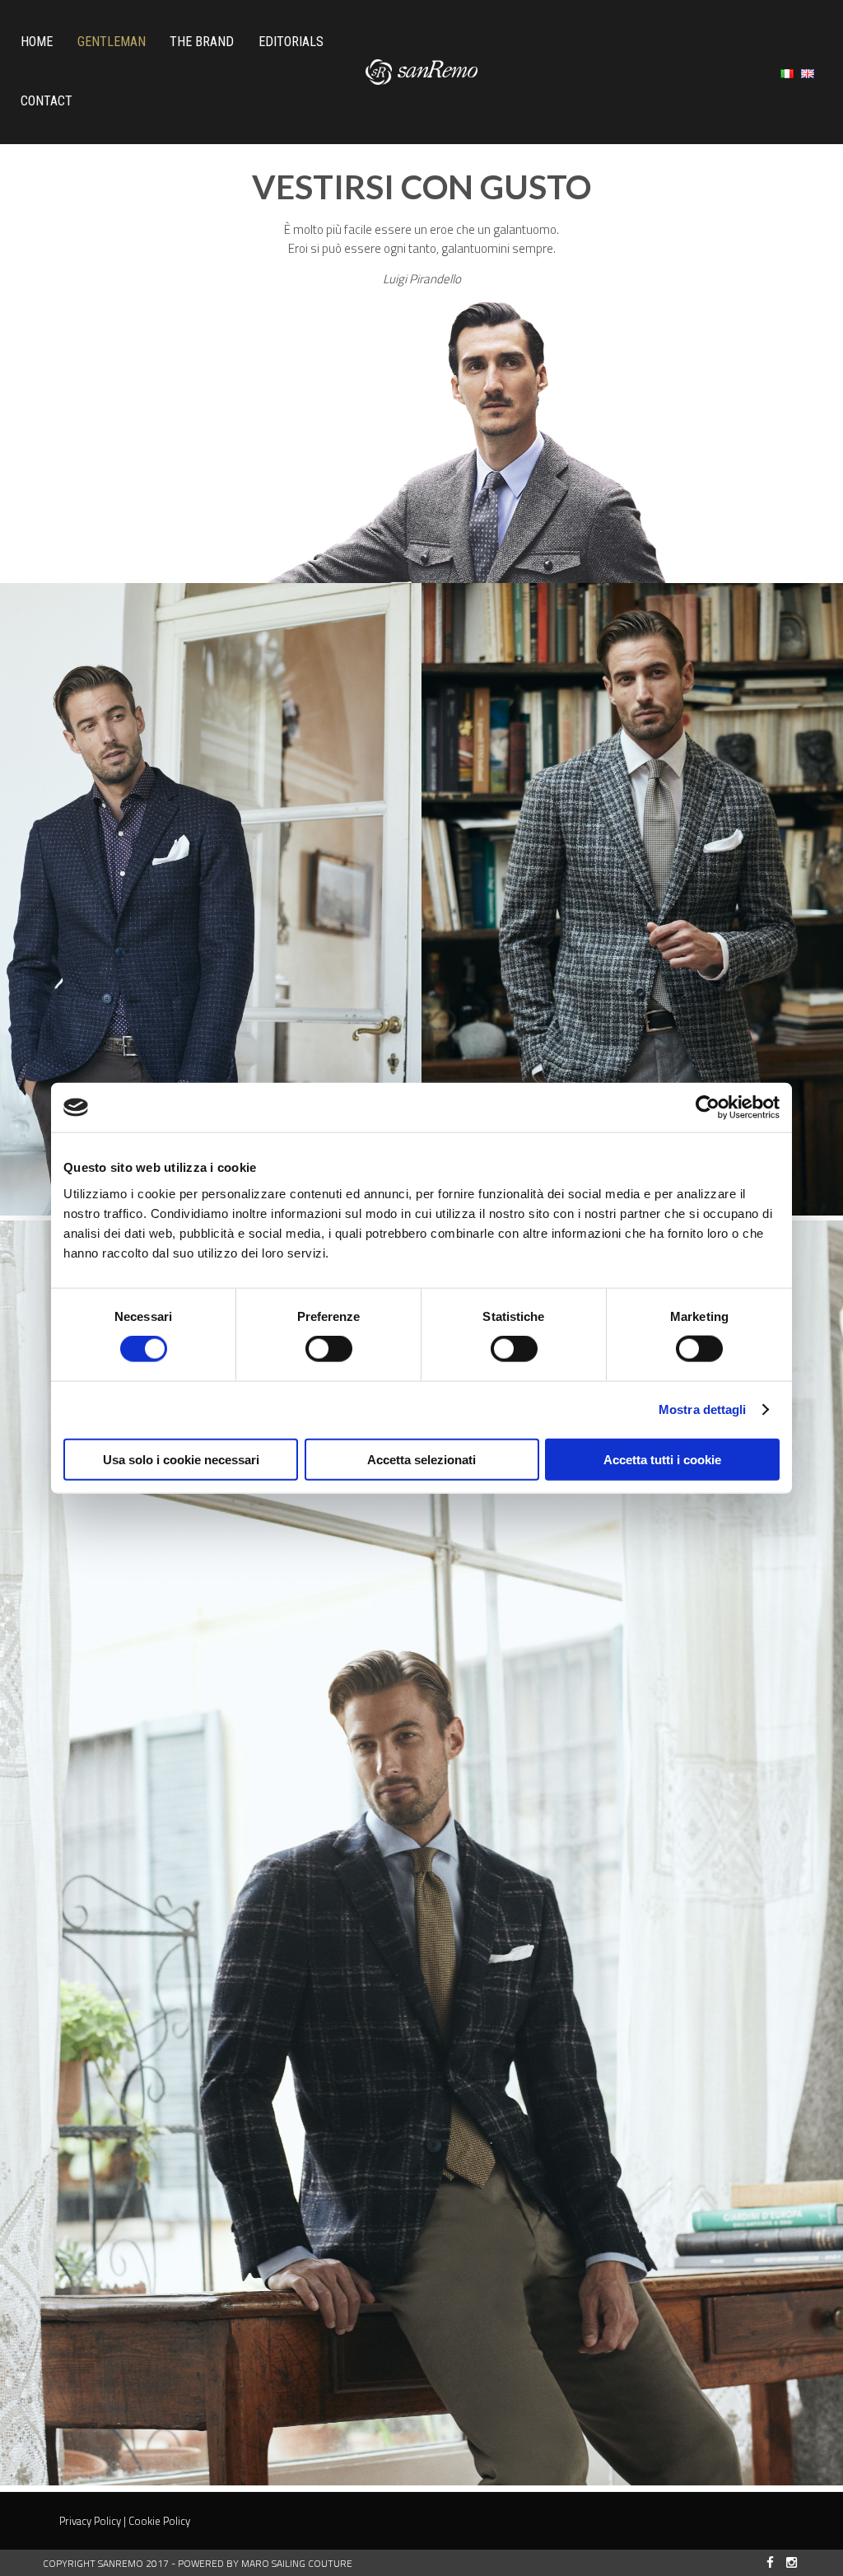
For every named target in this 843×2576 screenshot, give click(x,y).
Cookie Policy (159, 2521)
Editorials (291, 42)
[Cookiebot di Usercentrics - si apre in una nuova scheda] (708, 1108)
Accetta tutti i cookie (662, 1459)
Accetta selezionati (421, 1459)
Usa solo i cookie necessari (181, 1459)
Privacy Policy (90, 2521)
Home (37, 42)
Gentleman (112, 42)
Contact (47, 101)
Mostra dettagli (703, 1409)
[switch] (329, 1349)
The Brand (202, 42)
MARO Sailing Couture (297, 2563)
